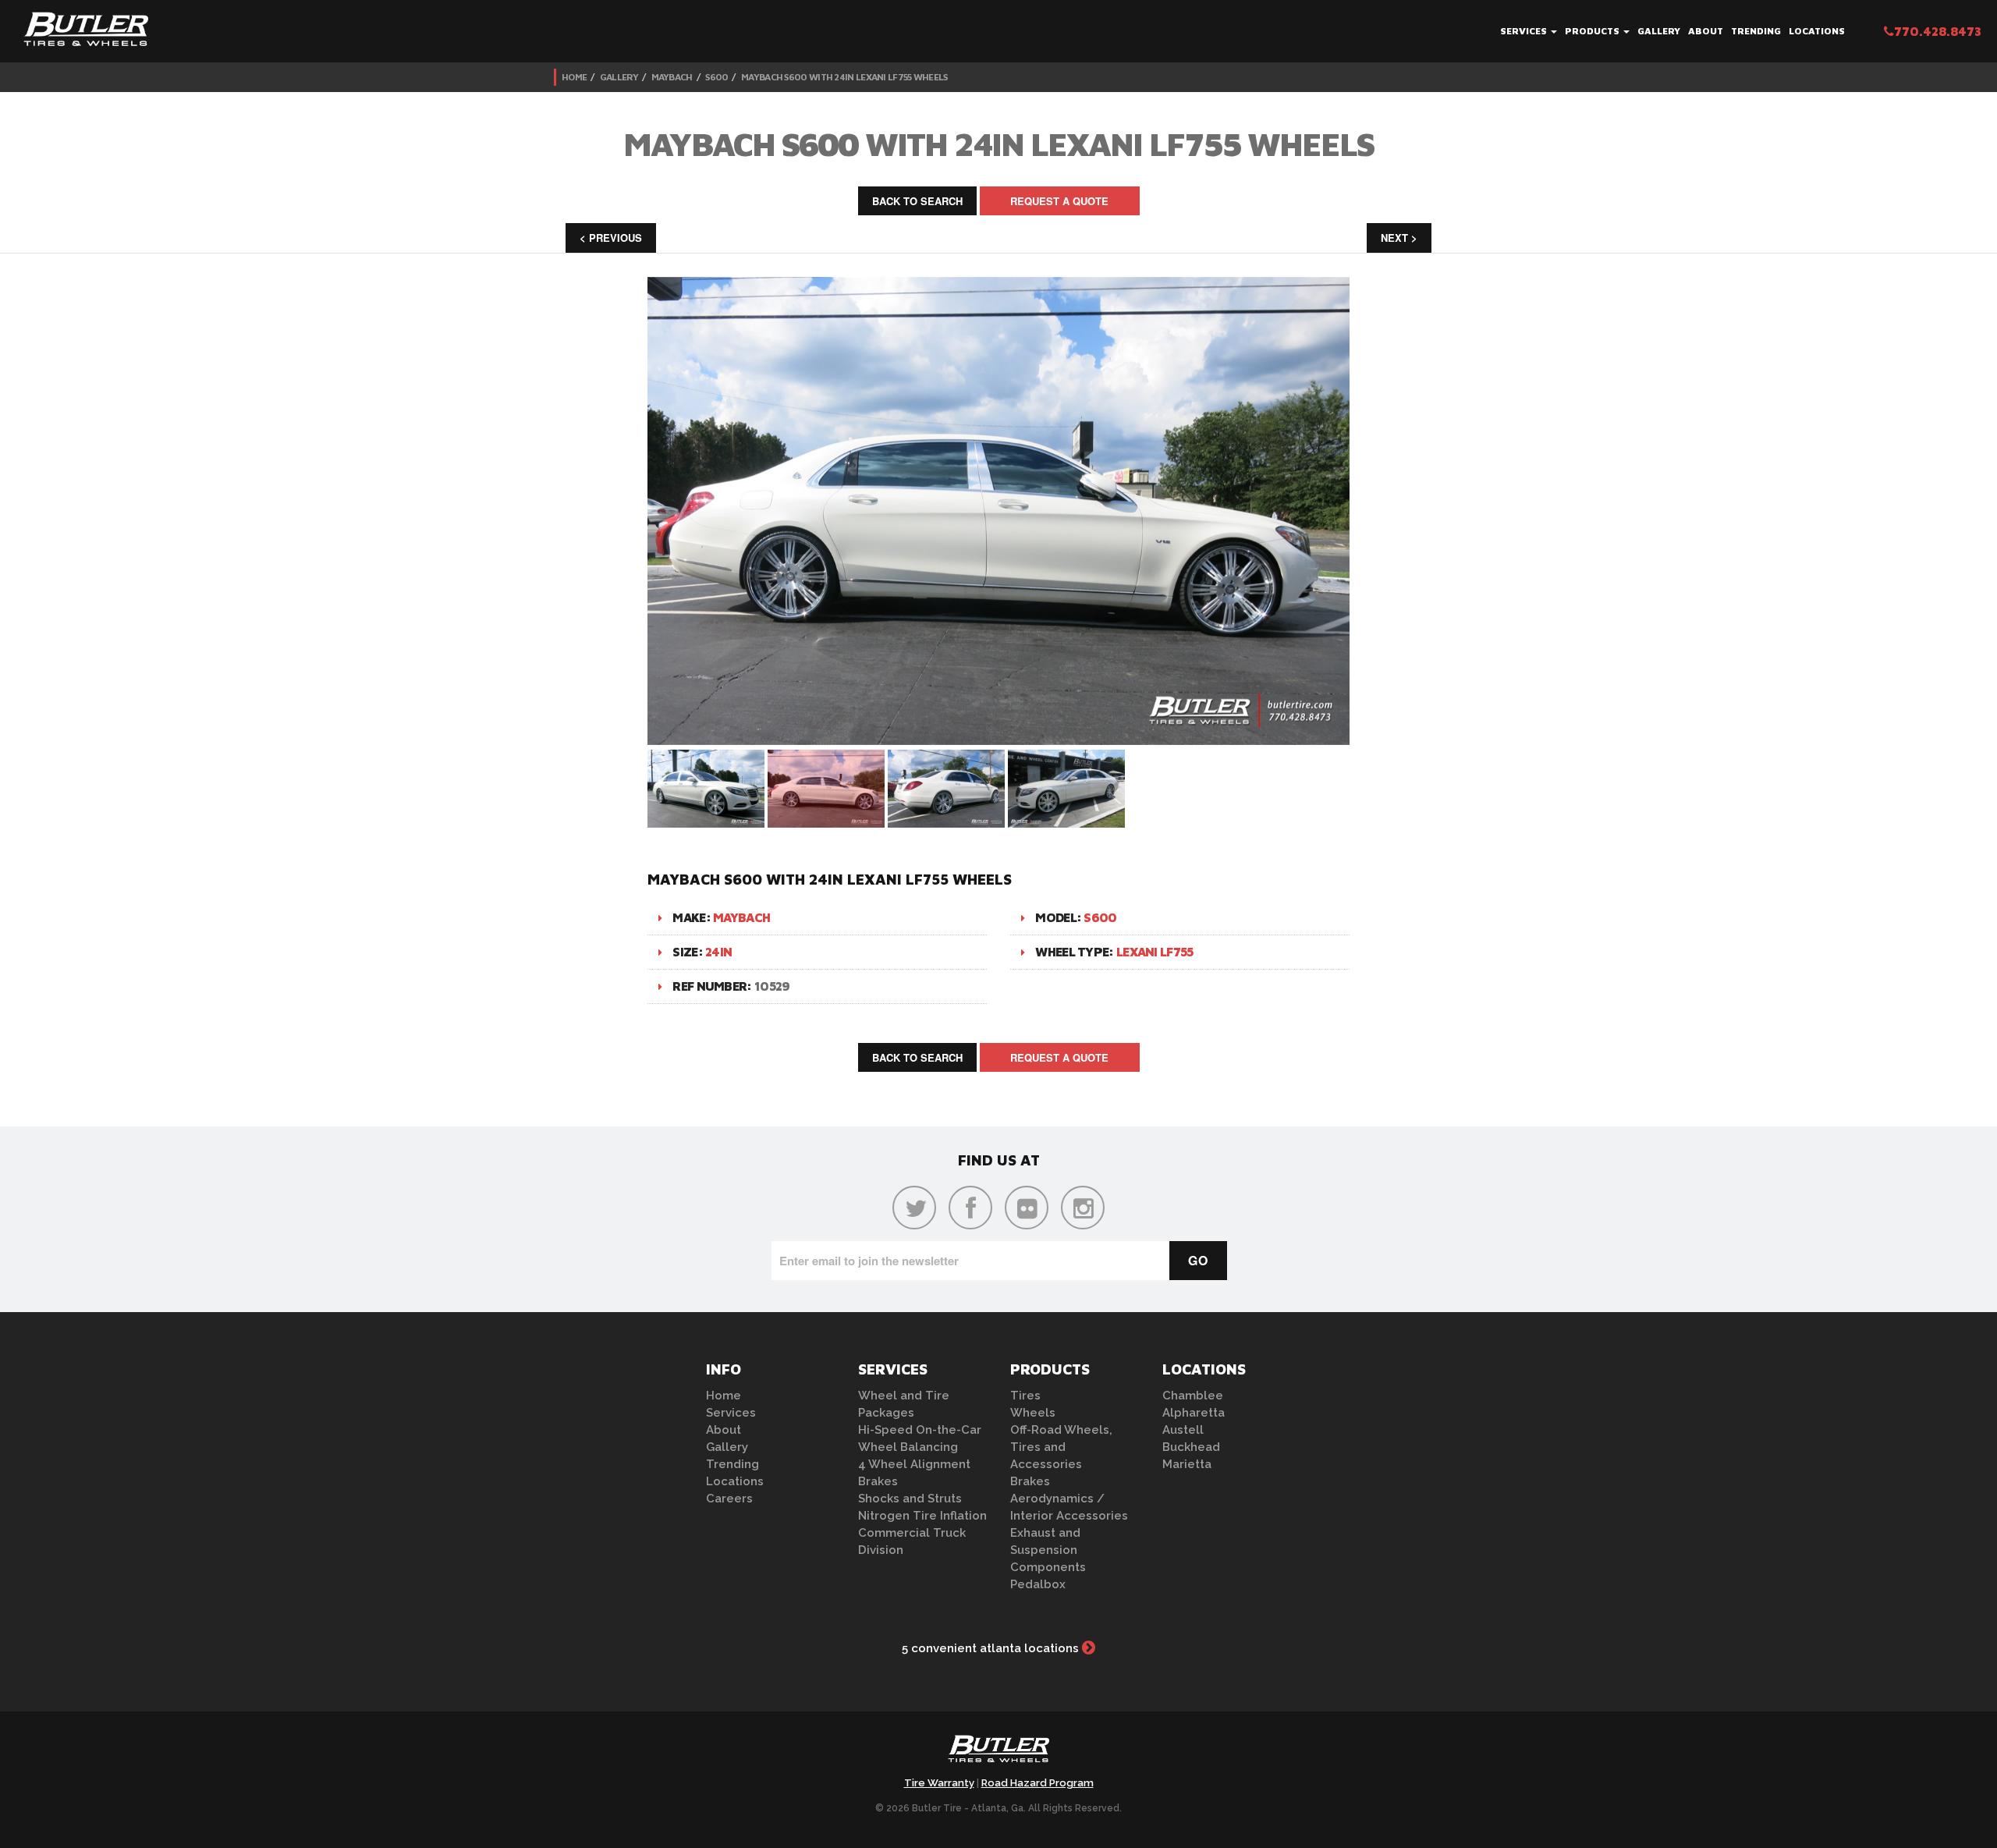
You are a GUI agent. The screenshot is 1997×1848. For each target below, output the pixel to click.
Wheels (1033, 1413)
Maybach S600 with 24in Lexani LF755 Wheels (844, 77)
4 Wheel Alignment (914, 1464)
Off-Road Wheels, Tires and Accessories (1061, 1447)
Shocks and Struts (910, 1499)
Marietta (1187, 1464)
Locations (1817, 31)
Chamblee (1193, 1396)
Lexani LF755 (1155, 952)
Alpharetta (1194, 1413)
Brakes (878, 1481)
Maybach (672, 77)
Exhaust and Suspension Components (1048, 1550)
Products (1593, 31)
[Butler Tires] (998, 1754)
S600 (717, 77)
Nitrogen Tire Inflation (922, 1516)
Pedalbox (1038, 1584)
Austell (1183, 1430)
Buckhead (1191, 1447)
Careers (729, 1499)
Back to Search (917, 201)
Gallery (1659, 31)
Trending (1756, 31)
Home (574, 77)
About (1706, 31)
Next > (1399, 238)
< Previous (611, 238)
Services (1525, 31)
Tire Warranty (939, 1783)
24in (718, 952)
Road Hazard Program (1038, 1783)
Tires (1025, 1396)
